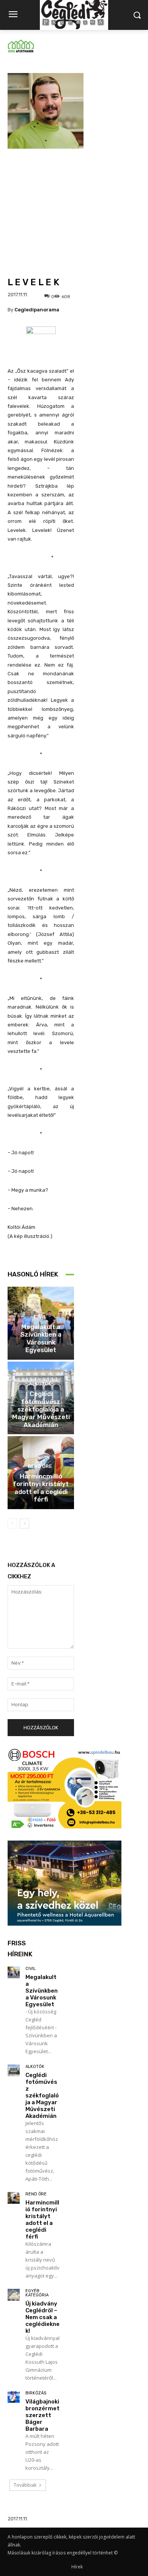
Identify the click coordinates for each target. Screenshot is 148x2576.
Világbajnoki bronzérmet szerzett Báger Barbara (43, 2415)
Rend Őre (40, 1466)
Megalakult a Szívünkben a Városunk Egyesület (41, 1338)
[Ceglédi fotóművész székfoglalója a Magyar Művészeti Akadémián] (14, 2071)
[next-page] (24, 1524)
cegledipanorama (37, 310)
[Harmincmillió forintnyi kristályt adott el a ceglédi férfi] (14, 2198)
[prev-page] (12, 1524)
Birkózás (36, 2393)
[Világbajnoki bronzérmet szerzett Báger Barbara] (14, 2397)
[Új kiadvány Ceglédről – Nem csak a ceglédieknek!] (14, 2295)
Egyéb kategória (37, 2293)
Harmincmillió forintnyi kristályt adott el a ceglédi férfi (41, 1488)
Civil (40, 1317)
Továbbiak (25, 2485)
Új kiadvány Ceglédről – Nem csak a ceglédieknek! (43, 2317)
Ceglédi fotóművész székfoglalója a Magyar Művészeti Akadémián (41, 1409)
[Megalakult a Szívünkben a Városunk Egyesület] (14, 1973)
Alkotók (40, 1384)
